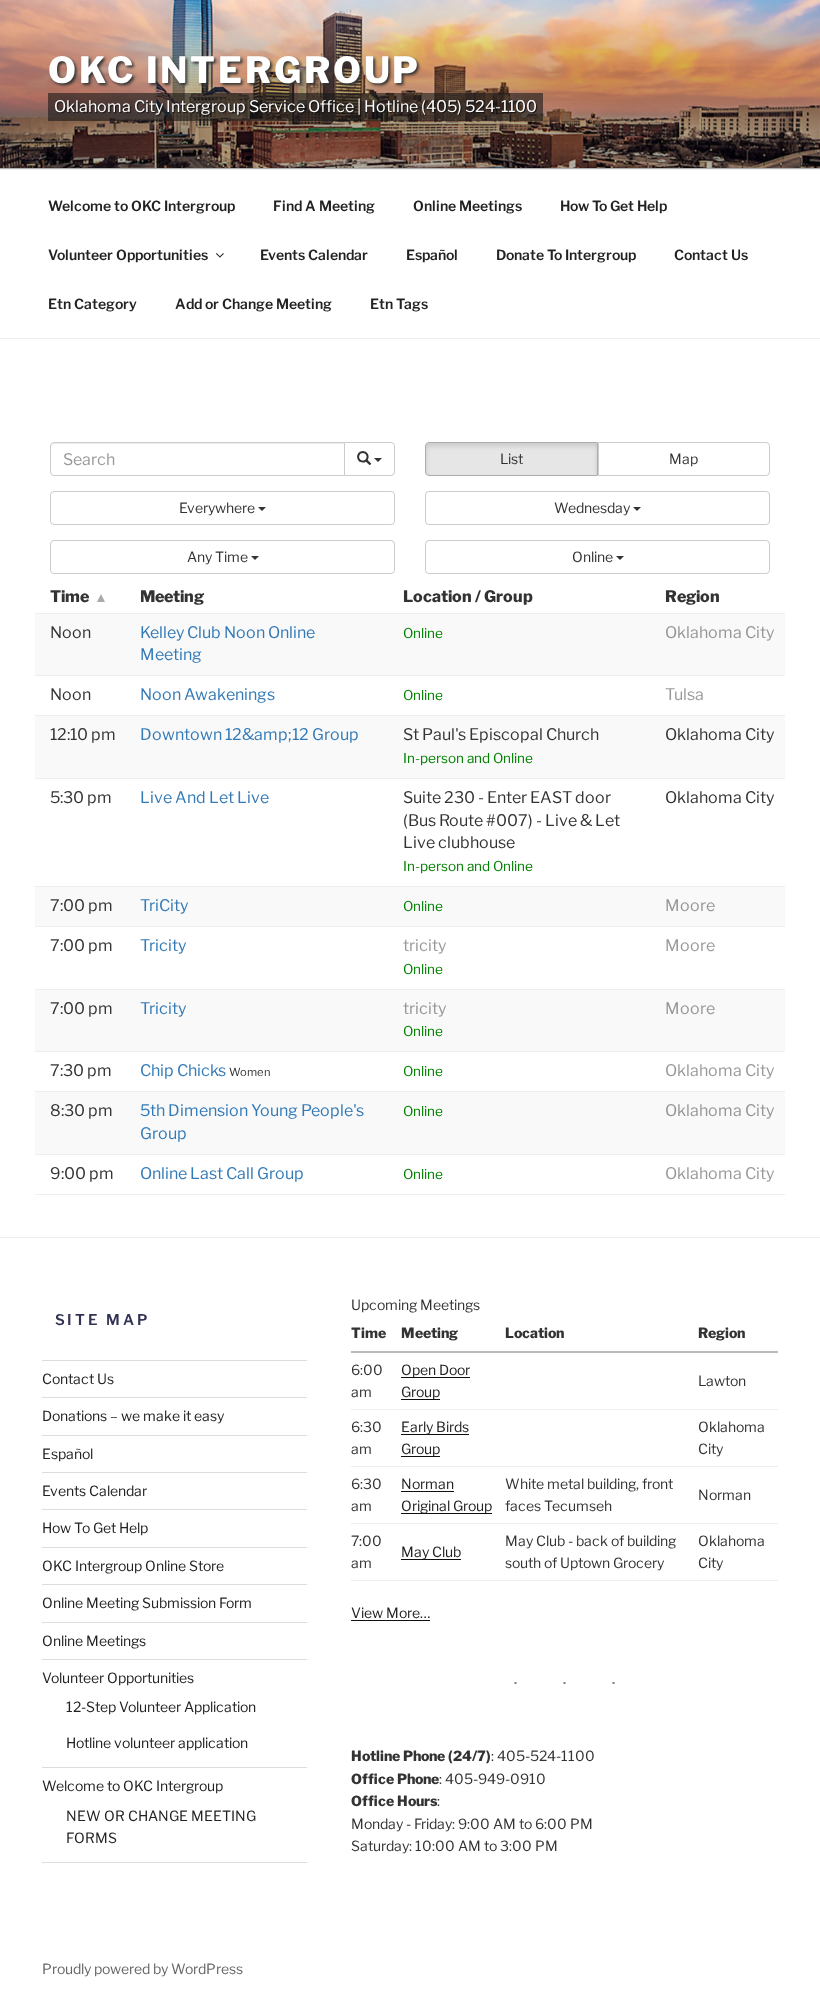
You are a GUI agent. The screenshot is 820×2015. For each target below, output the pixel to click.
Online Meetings (467, 205)
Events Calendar (314, 254)
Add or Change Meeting (253, 303)
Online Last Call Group (222, 1173)
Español (432, 254)
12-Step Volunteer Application (161, 1706)
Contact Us (711, 254)
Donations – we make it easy (133, 1415)
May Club (431, 1551)
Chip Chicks (184, 1070)
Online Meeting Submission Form (147, 1602)
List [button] (511, 458)
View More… (390, 1612)
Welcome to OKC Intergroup (141, 205)
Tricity (163, 945)
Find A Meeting (324, 205)
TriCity (164, 905)
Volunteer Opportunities (128, 254)
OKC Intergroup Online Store (133, 1565)
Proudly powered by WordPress (142, 1968)
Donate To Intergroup (566, 254)
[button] (222, 508)
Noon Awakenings (207, 694)
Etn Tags (399, 303)
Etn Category (92, 303)
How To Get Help (613, 205)
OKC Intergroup (234, 70)
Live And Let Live (204, 797)
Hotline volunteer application (157, 1742)
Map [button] (683, 458)
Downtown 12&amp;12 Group (249, 734)
